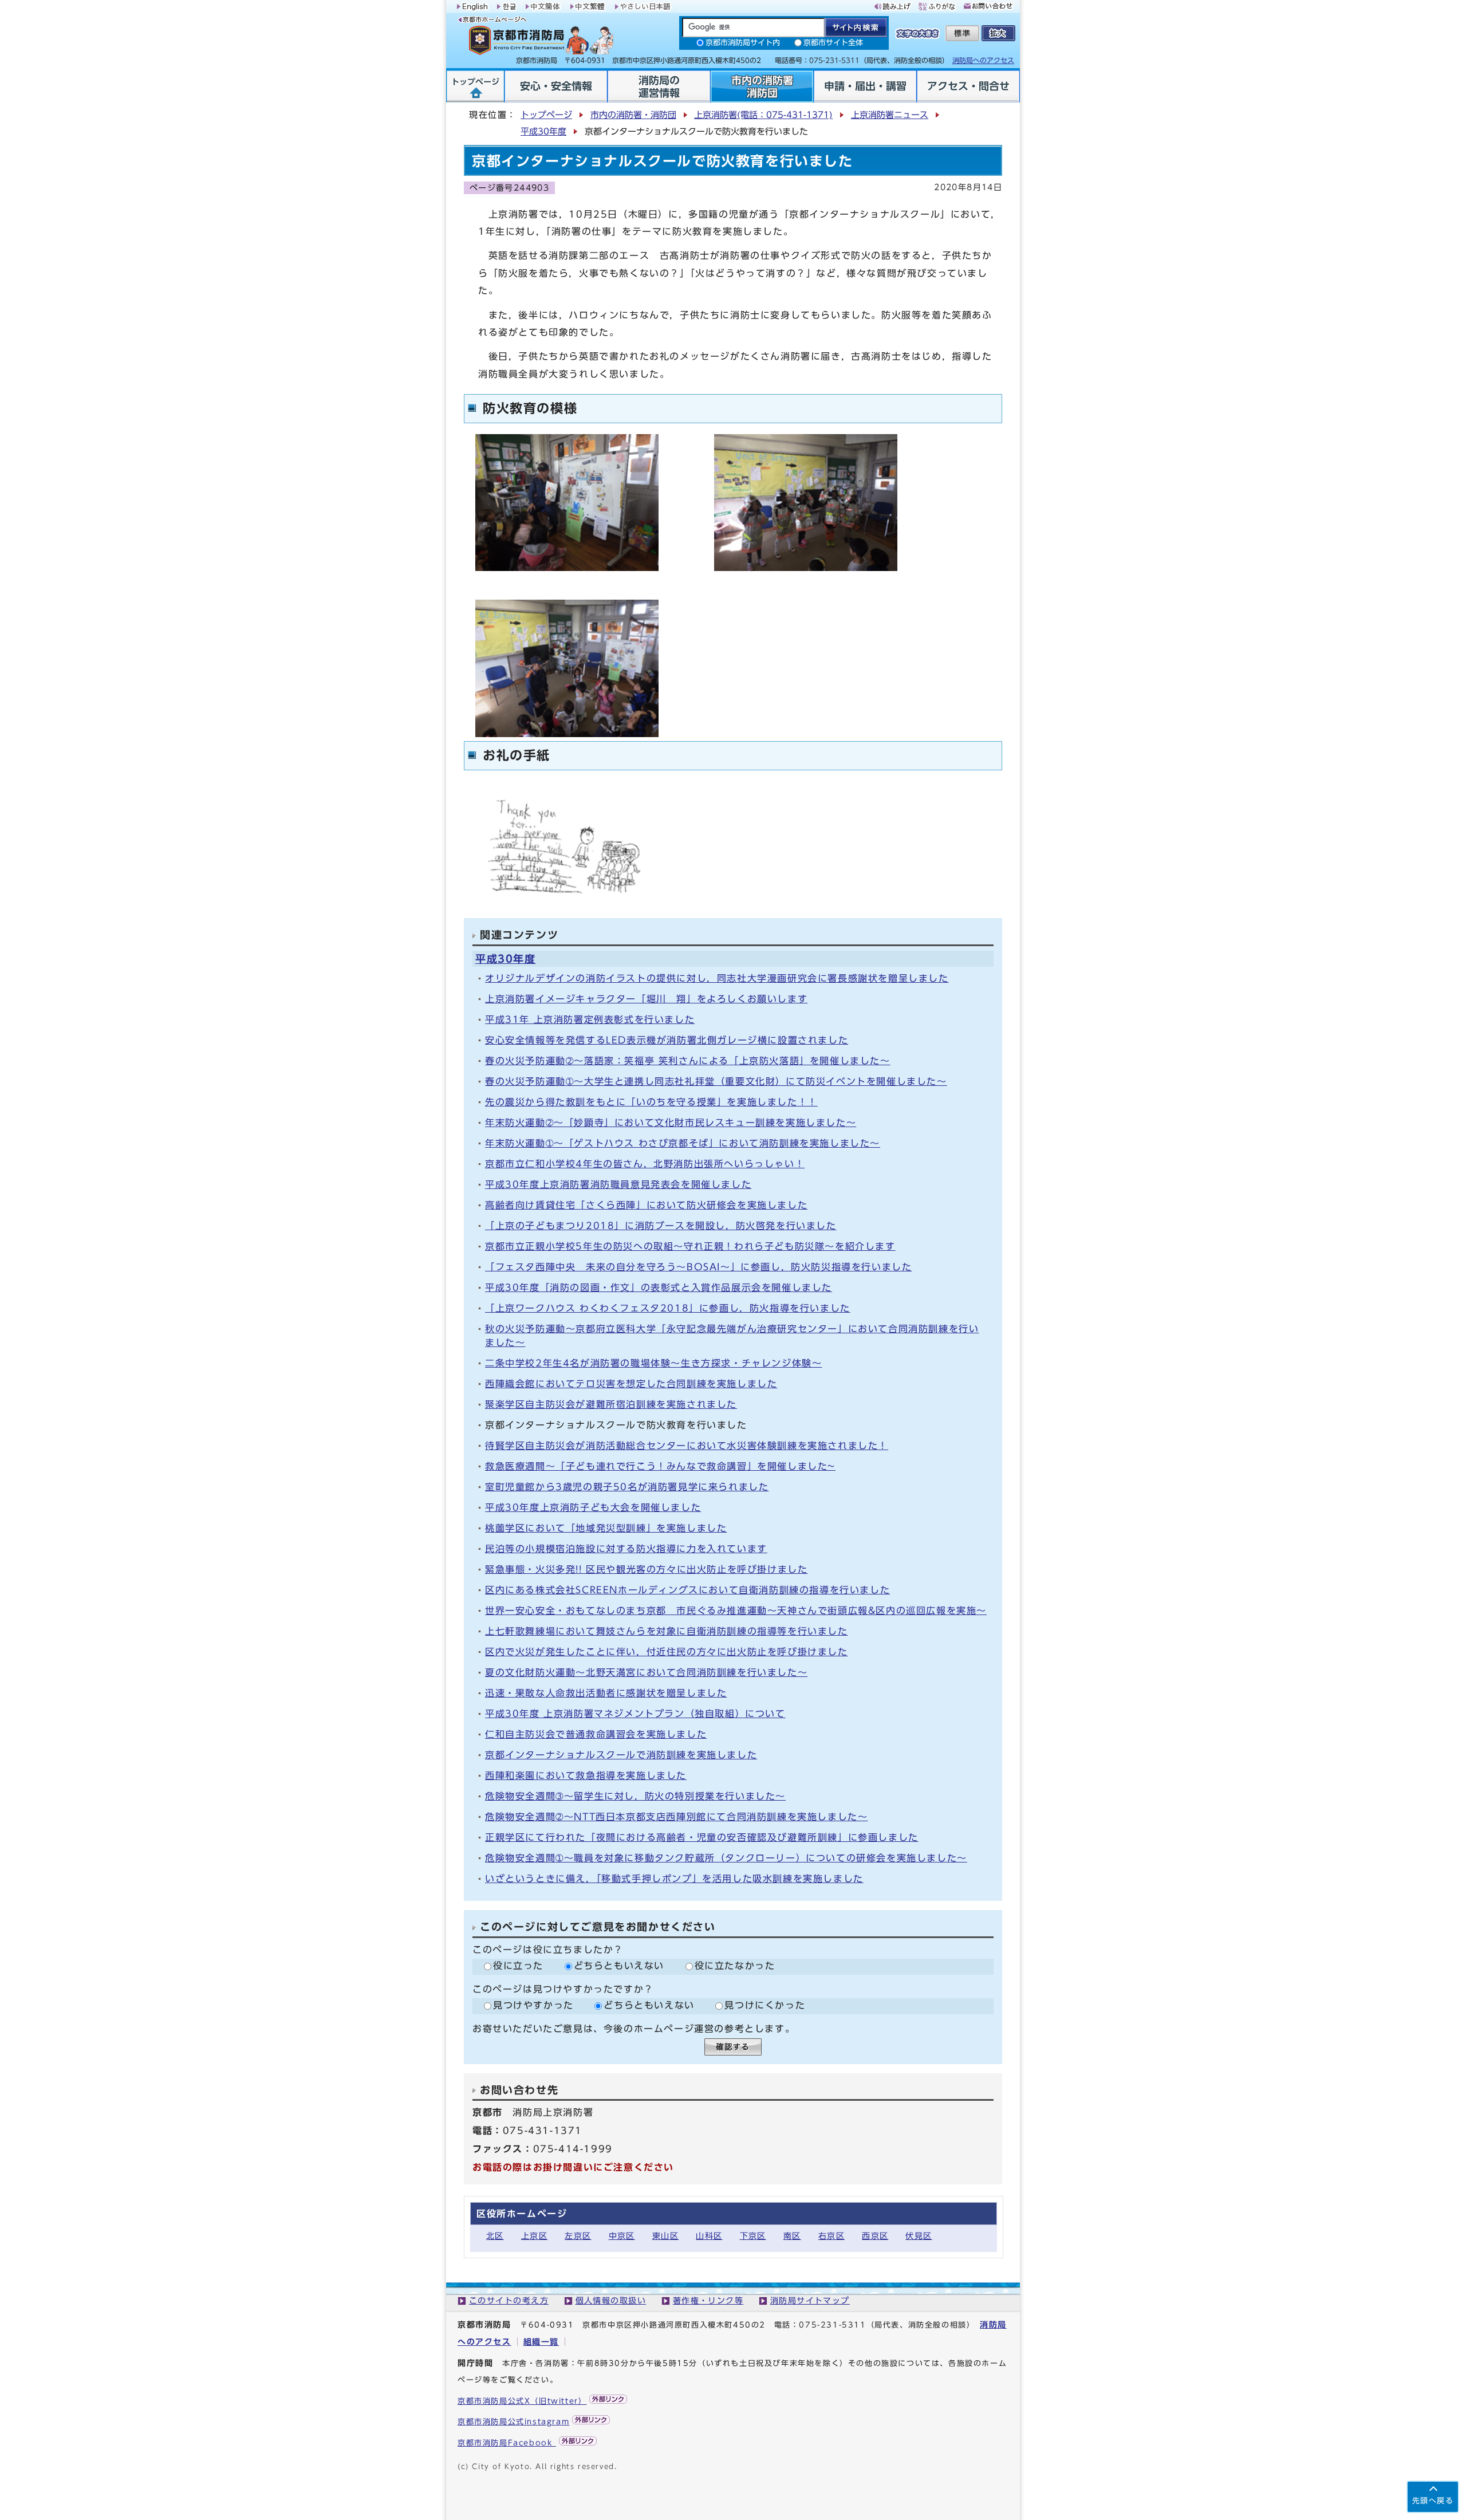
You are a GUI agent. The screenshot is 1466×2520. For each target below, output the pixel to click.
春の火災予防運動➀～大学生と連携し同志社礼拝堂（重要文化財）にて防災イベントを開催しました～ (716, 1081)
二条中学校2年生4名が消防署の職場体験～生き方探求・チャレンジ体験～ (653, 1363)
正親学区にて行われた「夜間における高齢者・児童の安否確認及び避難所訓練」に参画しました (702, 1837)
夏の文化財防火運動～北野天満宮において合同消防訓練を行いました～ (646, 1672)
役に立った (518, 1966)
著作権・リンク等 (708, 2300)
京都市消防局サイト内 (743, 43)
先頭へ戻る (1433, 2501)
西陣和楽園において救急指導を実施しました (586, 1775)
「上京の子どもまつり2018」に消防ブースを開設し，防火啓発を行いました (661, 1226)
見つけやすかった (533, 2005)
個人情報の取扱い (611, 2300)
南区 (792, 2236)
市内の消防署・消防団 (633, 115)
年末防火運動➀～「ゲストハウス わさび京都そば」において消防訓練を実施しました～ (683, 1143)
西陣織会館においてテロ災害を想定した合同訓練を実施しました (631, 1384)
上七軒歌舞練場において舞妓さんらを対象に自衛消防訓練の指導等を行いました (667, 1631)
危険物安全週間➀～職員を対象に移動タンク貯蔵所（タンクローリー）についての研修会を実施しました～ (726, 1858)
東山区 (665, 2236)
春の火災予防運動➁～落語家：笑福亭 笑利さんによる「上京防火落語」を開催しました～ (688, 1061)
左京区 (578, 2236)
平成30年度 (543, 131)
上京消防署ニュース (890, 115)
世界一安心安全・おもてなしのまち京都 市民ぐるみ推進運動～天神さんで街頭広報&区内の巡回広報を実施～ (736, 1611)
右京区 (831, 2236)
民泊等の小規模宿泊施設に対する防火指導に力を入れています (626, 1549)
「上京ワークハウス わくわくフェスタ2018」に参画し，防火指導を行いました (668, 1308)
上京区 (534, 2236)
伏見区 (919, 2236)
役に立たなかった (735, 1966)
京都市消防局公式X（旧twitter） (522, 2401)
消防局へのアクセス (983, 60)
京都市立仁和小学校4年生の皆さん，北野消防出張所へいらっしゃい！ (645, 1164)
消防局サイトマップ (810, 2300)
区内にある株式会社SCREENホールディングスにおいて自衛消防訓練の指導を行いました (687, 1590)
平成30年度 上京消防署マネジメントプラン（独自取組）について (635, 1714)
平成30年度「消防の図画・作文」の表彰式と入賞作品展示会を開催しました (659, 1287)
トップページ (546, 115)
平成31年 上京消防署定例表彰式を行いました (590, 1019)
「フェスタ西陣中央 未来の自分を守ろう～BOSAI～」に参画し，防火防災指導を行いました (698, 1267)
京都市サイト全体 (833, 43)
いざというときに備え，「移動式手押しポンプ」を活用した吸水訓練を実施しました (674, 1879)
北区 (495, 2236)
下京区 (753, 2236)
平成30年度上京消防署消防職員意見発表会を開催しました (618, 1184)
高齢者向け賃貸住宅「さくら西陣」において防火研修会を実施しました (646, 1205)
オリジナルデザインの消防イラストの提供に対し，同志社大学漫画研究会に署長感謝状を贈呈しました (717, 978)
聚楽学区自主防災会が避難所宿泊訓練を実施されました (611, 1404)
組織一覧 (541, 2342)
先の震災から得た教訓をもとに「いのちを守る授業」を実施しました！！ (651, 1102)
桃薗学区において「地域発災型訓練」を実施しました (606, 1528)
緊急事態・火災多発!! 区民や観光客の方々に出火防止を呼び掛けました (646, 1569)
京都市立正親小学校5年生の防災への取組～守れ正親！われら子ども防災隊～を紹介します (690, 1246)
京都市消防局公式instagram (513, 2422)
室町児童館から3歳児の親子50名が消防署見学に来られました (627, 1487)
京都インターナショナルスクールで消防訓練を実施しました (621, 1755)
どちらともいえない (619, 1966)
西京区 (875, 2236)
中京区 (622, 2236)
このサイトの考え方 (509, 2300)
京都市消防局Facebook (507, 2443)
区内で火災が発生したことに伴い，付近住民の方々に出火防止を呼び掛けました (667, 1652)
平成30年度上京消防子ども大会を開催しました (593, 1507)
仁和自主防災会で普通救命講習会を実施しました (596, 1734)
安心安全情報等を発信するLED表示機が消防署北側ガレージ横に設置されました (667, 1040)
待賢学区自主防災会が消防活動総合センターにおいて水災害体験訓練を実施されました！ (687, 1446)
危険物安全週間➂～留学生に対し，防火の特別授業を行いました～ (635, 1796)
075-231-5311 (832, 2325)
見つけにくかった (765, 2005)
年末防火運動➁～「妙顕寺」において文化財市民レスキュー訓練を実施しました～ (671, 1123)
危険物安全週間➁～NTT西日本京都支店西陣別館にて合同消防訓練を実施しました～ (676, 1817)
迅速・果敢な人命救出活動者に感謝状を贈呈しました (606, 1693)
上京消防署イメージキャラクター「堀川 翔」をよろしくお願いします (646, 999)
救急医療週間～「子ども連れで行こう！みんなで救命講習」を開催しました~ (660, 1466)
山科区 (709, 2236)
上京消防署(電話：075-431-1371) (763, 115)
